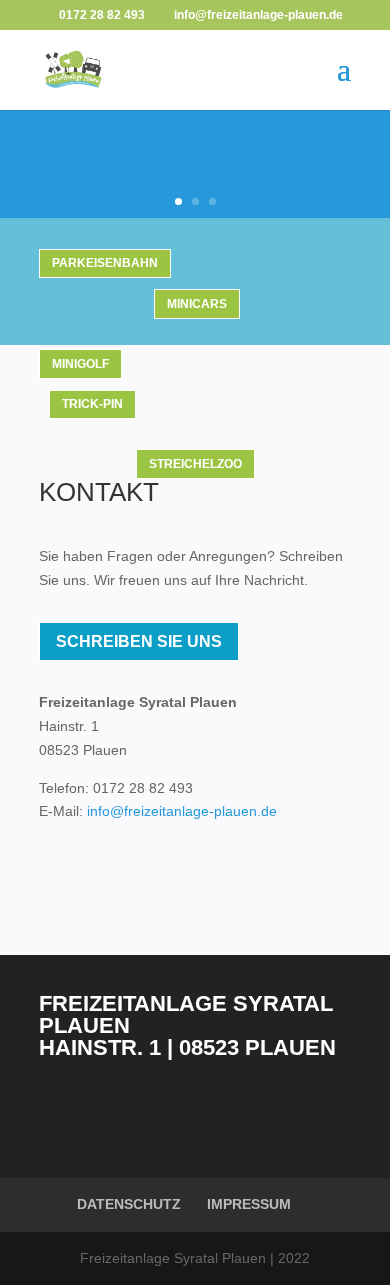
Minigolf (80, 364)
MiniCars (197, 304)
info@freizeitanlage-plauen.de (182, 811)
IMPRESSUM (249, 1204)
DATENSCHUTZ (129, 1204)
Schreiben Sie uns (139, 641)
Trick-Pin (92, 404)
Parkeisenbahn (105, 263)
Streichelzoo (195, 464)
